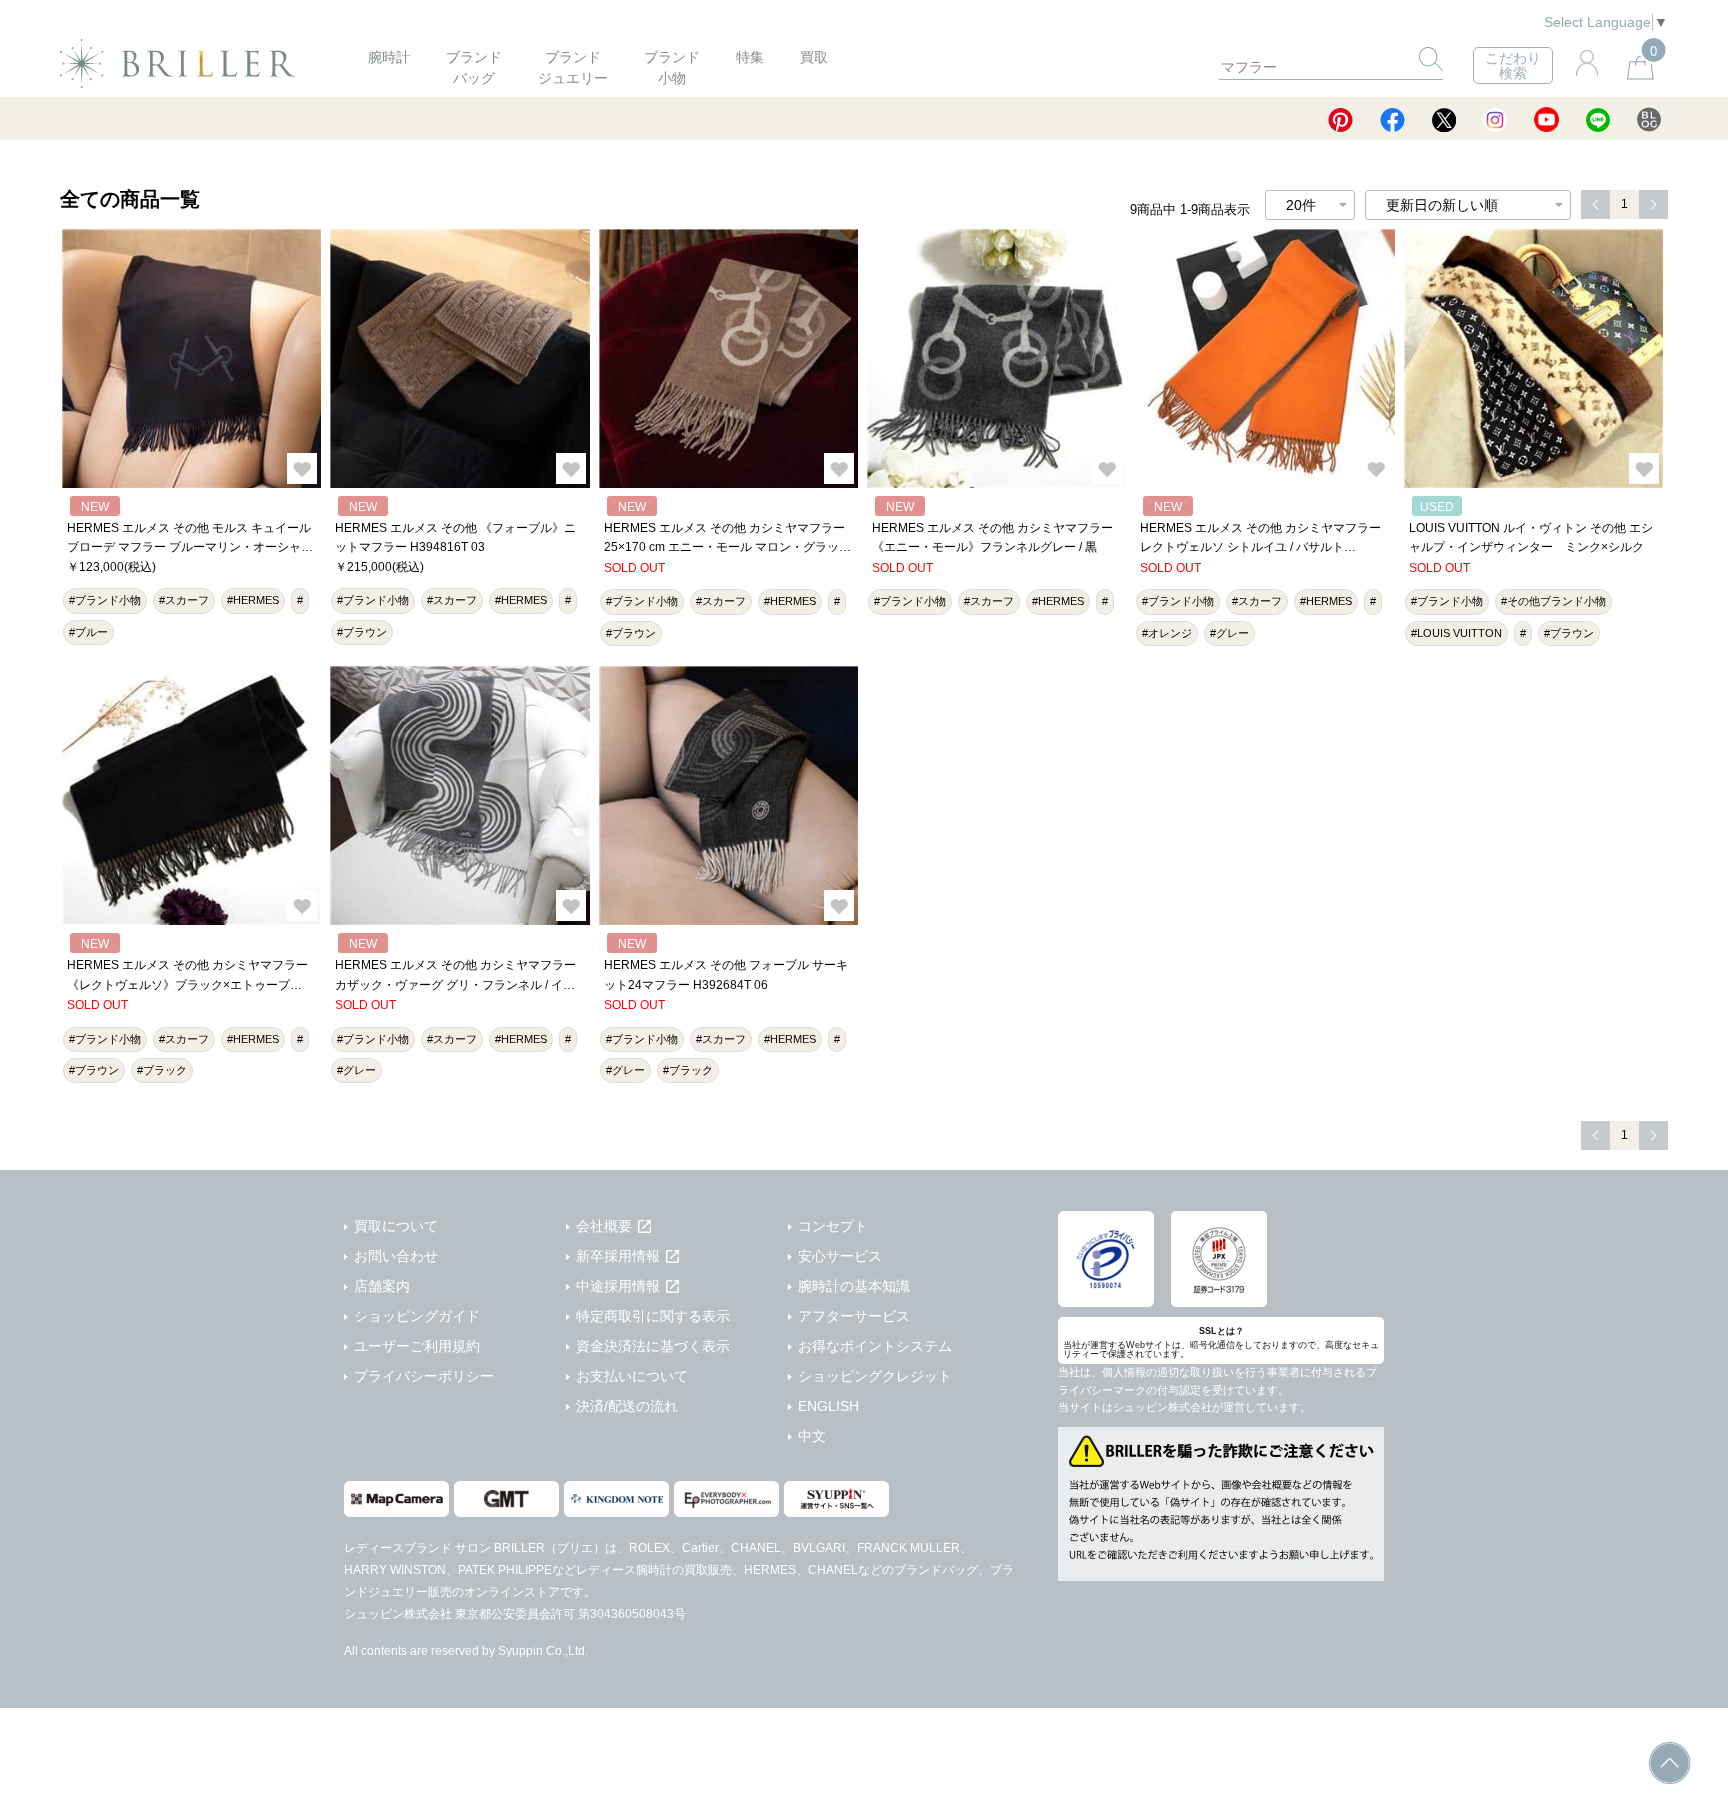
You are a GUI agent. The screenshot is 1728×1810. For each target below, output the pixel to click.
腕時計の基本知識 (854, 1286)
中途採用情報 (618, 1286)
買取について (396, 1226)
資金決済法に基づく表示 (653, 1346)
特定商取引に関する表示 (653, 1316)
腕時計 (389, 57)
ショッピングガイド (417, 1316)
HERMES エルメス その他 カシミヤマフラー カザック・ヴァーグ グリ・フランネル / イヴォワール (455, 984)
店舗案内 (382, 1286)
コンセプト (833, 1226)
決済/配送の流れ (627, 1406)
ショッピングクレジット (875, 1376)
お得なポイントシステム (875, 1346)
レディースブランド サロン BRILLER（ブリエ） (474, 1548)
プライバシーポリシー (424, 1376)
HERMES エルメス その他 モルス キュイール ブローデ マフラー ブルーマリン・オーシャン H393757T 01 (190, 547)
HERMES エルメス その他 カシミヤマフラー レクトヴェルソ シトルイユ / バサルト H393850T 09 (1260, 547)
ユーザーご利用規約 (417, 1346)
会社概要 (604, 1226)
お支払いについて (632, 1376)
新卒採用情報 (618, 1256)
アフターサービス (854, 1316)
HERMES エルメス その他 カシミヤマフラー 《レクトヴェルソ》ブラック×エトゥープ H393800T (187, 984)
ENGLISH (828, 1406)
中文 (812, 1436)
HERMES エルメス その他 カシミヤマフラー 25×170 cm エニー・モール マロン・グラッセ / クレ (727, 547)
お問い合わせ (396, 1256)
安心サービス (840, 1256)
